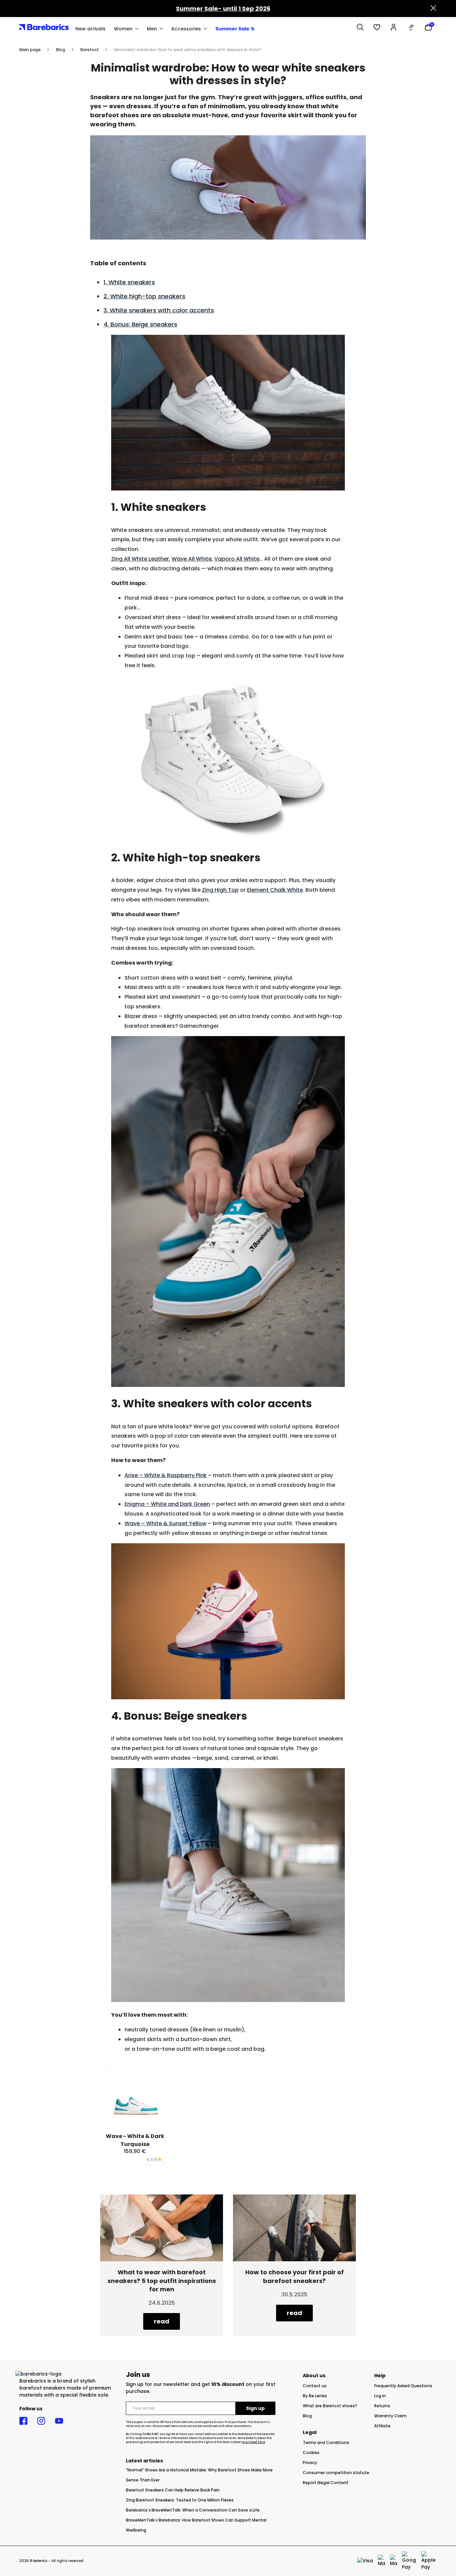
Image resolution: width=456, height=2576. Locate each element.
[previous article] (162, 2227)
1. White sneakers (129, 282)
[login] (394, 27)
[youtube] (59, 2421)
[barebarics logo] (44, 27)
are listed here (254, 2442)
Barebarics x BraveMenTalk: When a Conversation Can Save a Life (193, 2510)
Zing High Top (220, 890)
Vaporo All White (237, 559)
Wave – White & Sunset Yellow (165, 1523)
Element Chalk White (275, 890)
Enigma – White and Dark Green (167, 1504)
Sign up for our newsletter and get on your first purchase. (201, 2388)
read (162, 2321)
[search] (360, 27)
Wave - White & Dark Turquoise (135, 2140)
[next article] (294, 2227)
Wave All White (192, 559)
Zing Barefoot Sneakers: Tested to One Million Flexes (180, 2500)
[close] (433, 9)
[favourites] (377, 27)
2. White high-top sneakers (144, 296)
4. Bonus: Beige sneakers (140, 324)
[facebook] (23, 2421)
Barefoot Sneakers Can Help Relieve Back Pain (173, 2490)
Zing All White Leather (140, 559)
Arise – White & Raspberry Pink (166, 1475)
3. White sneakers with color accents (159, 310)
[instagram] (41, 2421)
